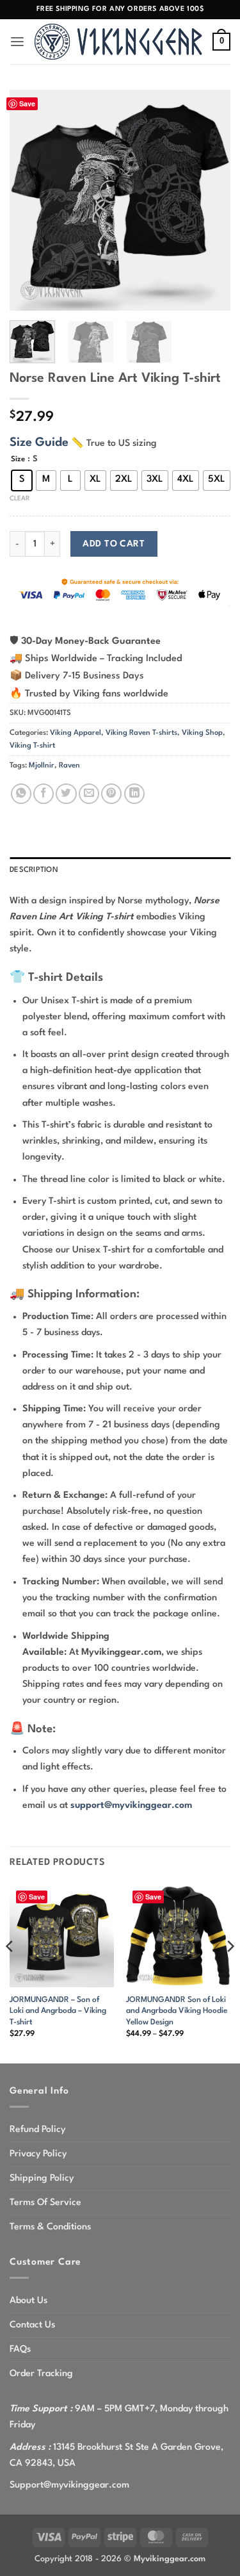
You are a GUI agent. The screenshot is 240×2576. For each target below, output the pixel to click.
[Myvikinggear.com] (119, 41)
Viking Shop (202, 733)
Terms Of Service (45, 2203)
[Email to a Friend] (89, 794)
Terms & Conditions (50, 2227)
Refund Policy (37, 2129)
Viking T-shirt (32, 746)
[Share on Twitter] (66, 794)
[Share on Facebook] (44, 794)
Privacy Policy (38, 2154)
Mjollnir (42, 766)
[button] (17, 42)
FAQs (20, 2349)
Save (27, 103)
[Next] (210, 200)
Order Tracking (41, 2374)
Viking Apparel (76, 733)
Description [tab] (34, 870)
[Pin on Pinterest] (111, 794)
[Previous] (30, 200)
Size (18, 459)
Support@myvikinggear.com (69, 2485)
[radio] (22, 480)
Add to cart (114, 544)
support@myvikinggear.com (131, 1805)
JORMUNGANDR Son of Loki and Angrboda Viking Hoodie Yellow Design (177, 2011)
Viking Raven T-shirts (141, 733)
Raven (69, 766)
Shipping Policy (42, 2178)
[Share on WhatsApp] (21, 794)
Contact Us (32, 2325)
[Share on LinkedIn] (134, 794)
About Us (28, 2301)
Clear (20, 498)
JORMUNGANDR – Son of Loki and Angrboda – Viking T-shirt (58, 2011)
